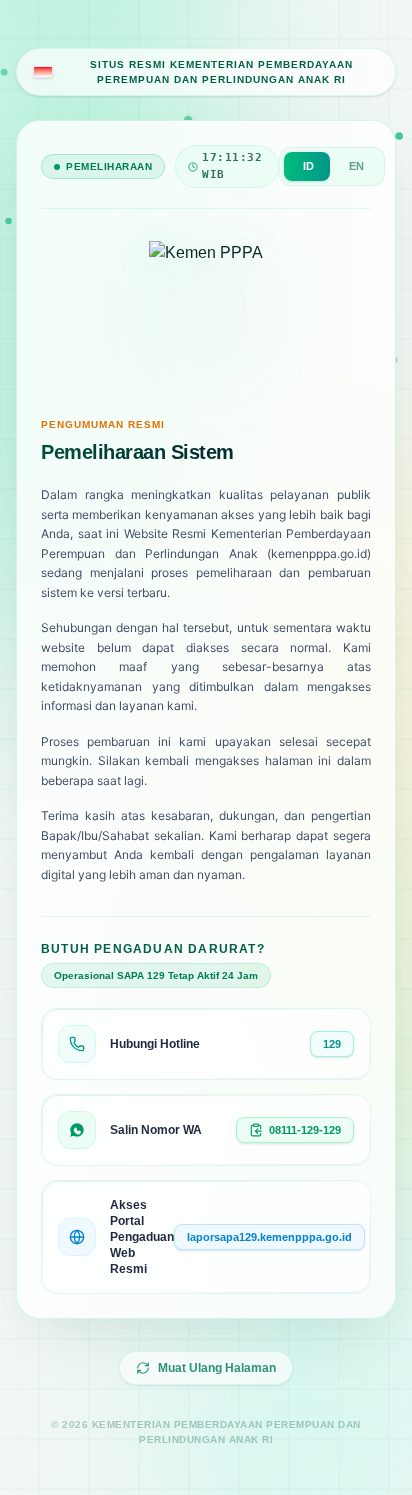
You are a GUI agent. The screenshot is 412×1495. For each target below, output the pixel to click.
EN (356, 166)
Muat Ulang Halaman (217, 1368)
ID (308, 166)
